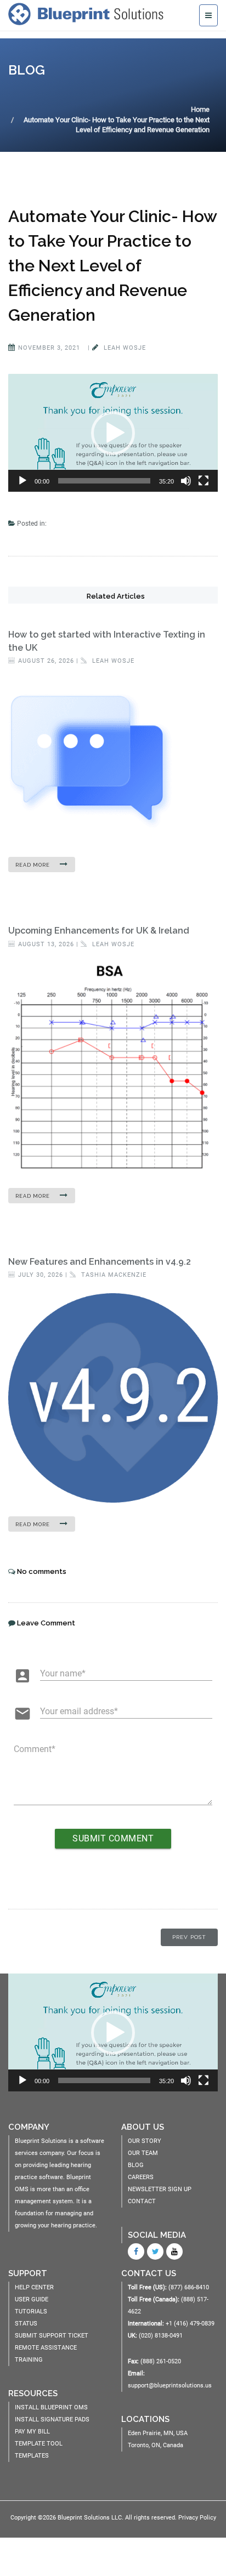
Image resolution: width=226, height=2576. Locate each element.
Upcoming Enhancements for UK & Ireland (99, 931)
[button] (113, 433)
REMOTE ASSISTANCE (46, 2348)
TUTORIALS (31, 2311)
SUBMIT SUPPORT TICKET (52, 2336)
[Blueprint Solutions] (89, 14)
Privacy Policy (197, 2518)
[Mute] (186, 481)
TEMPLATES (32, 2456)
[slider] (104, 481)
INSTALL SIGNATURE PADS (52, 2419)
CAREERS (141, 2177)
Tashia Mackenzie (113, 1275)
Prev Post (189, 1937)
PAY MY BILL (32, 2432)
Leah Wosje (124, 348)
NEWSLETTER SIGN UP (160, 2189)
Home (200, 109)
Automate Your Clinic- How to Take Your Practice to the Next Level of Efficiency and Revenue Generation (112, 266)
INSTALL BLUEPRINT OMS (51, 2407)
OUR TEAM (143, 2153)
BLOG (136, 2165)
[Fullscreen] (204, 481)
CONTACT (142, 2201)
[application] (113, 433)
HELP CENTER (34, 2287)
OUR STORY (145, 2141)
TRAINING (29, 2360)
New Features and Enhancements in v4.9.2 (100, 1262)
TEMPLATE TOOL (39, 2444)
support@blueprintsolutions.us (170, 2385)
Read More (33, 865)
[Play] (22, 481)
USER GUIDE (32, 2299)
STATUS (26, 2324)
